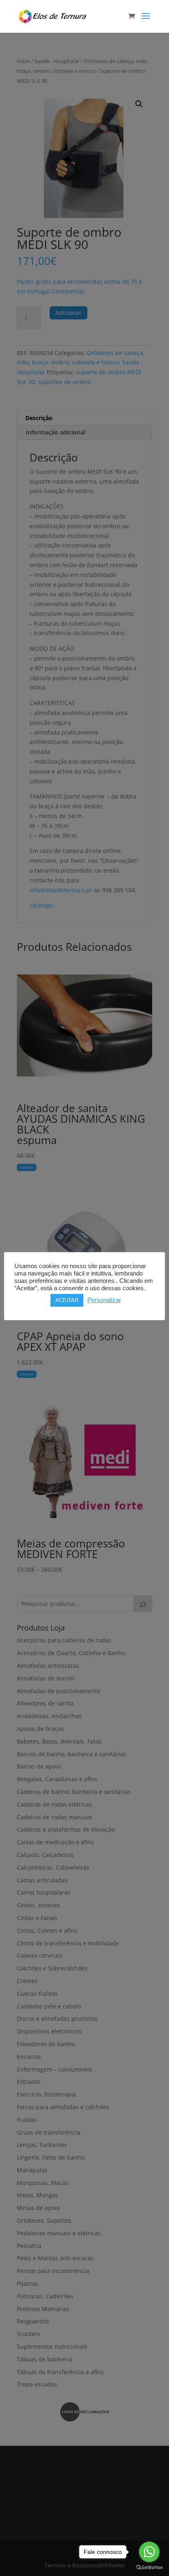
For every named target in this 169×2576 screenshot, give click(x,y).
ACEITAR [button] (67, 1300)
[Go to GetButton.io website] (149, 2568)
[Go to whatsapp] (149, 2552)
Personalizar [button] (104, 1300)
